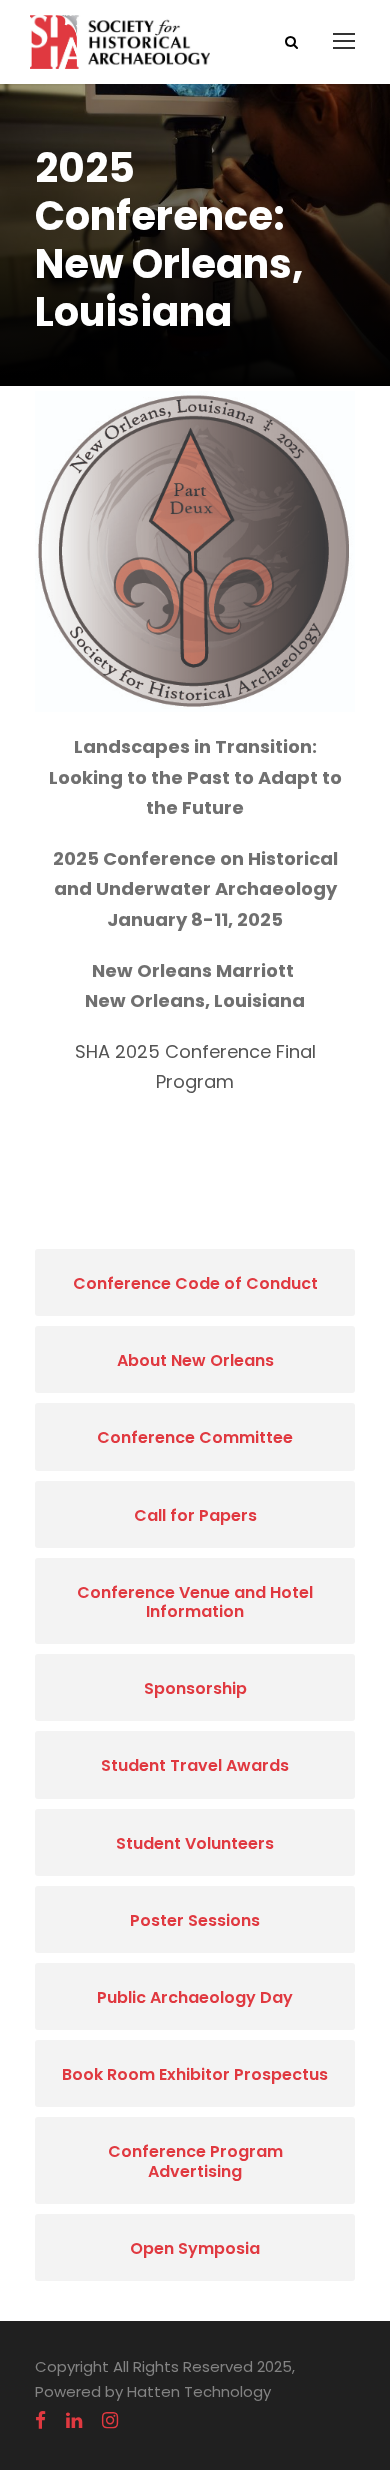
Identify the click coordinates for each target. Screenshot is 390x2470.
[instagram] (110, 2421)
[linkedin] (74, 2421)
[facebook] (40, 2421)
